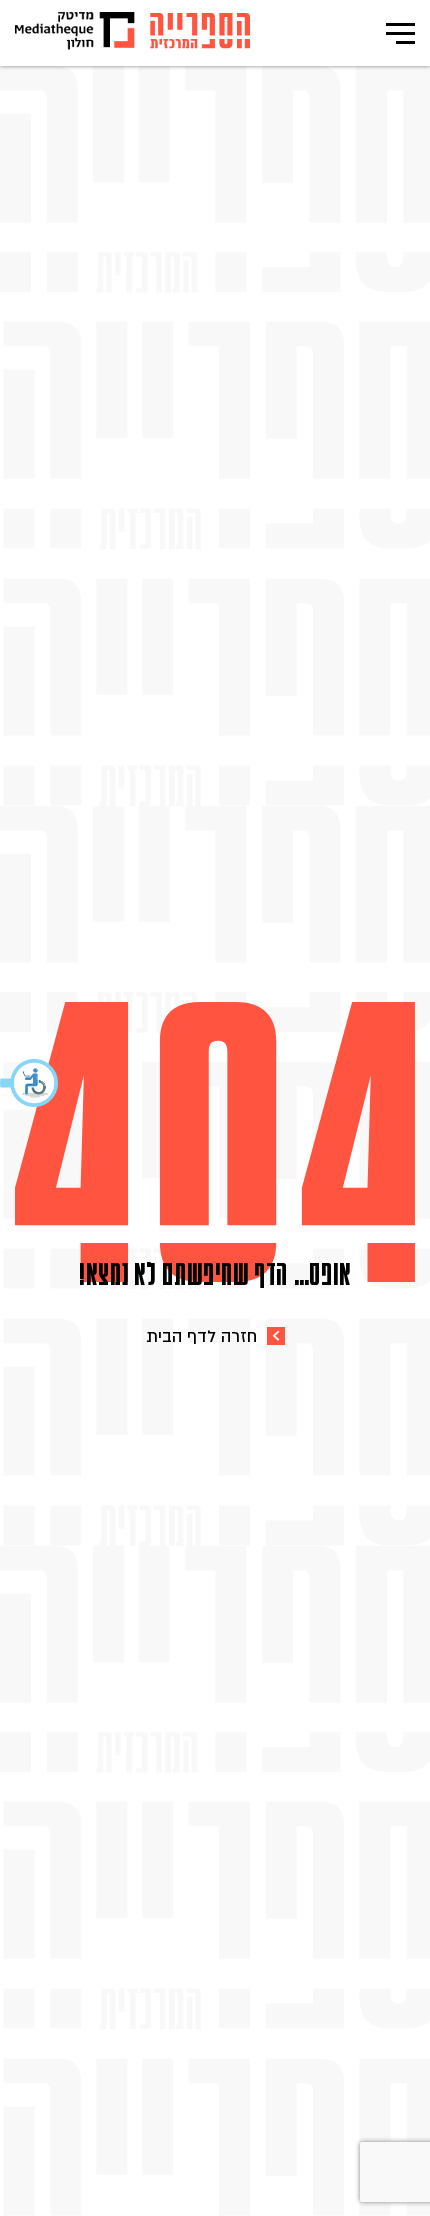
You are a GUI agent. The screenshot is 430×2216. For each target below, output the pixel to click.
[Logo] (200, 33)
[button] (30, 1083)
